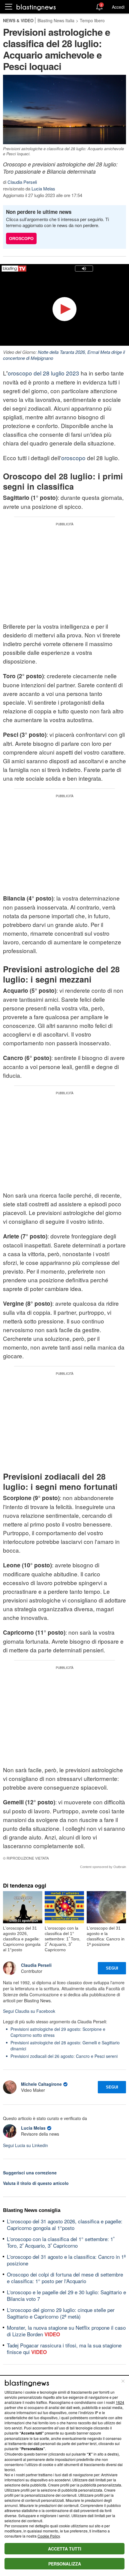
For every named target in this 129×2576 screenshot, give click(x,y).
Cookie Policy (49, 2536)
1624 (120, 2402)
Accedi (118, 7)
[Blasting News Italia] (36, 7)
